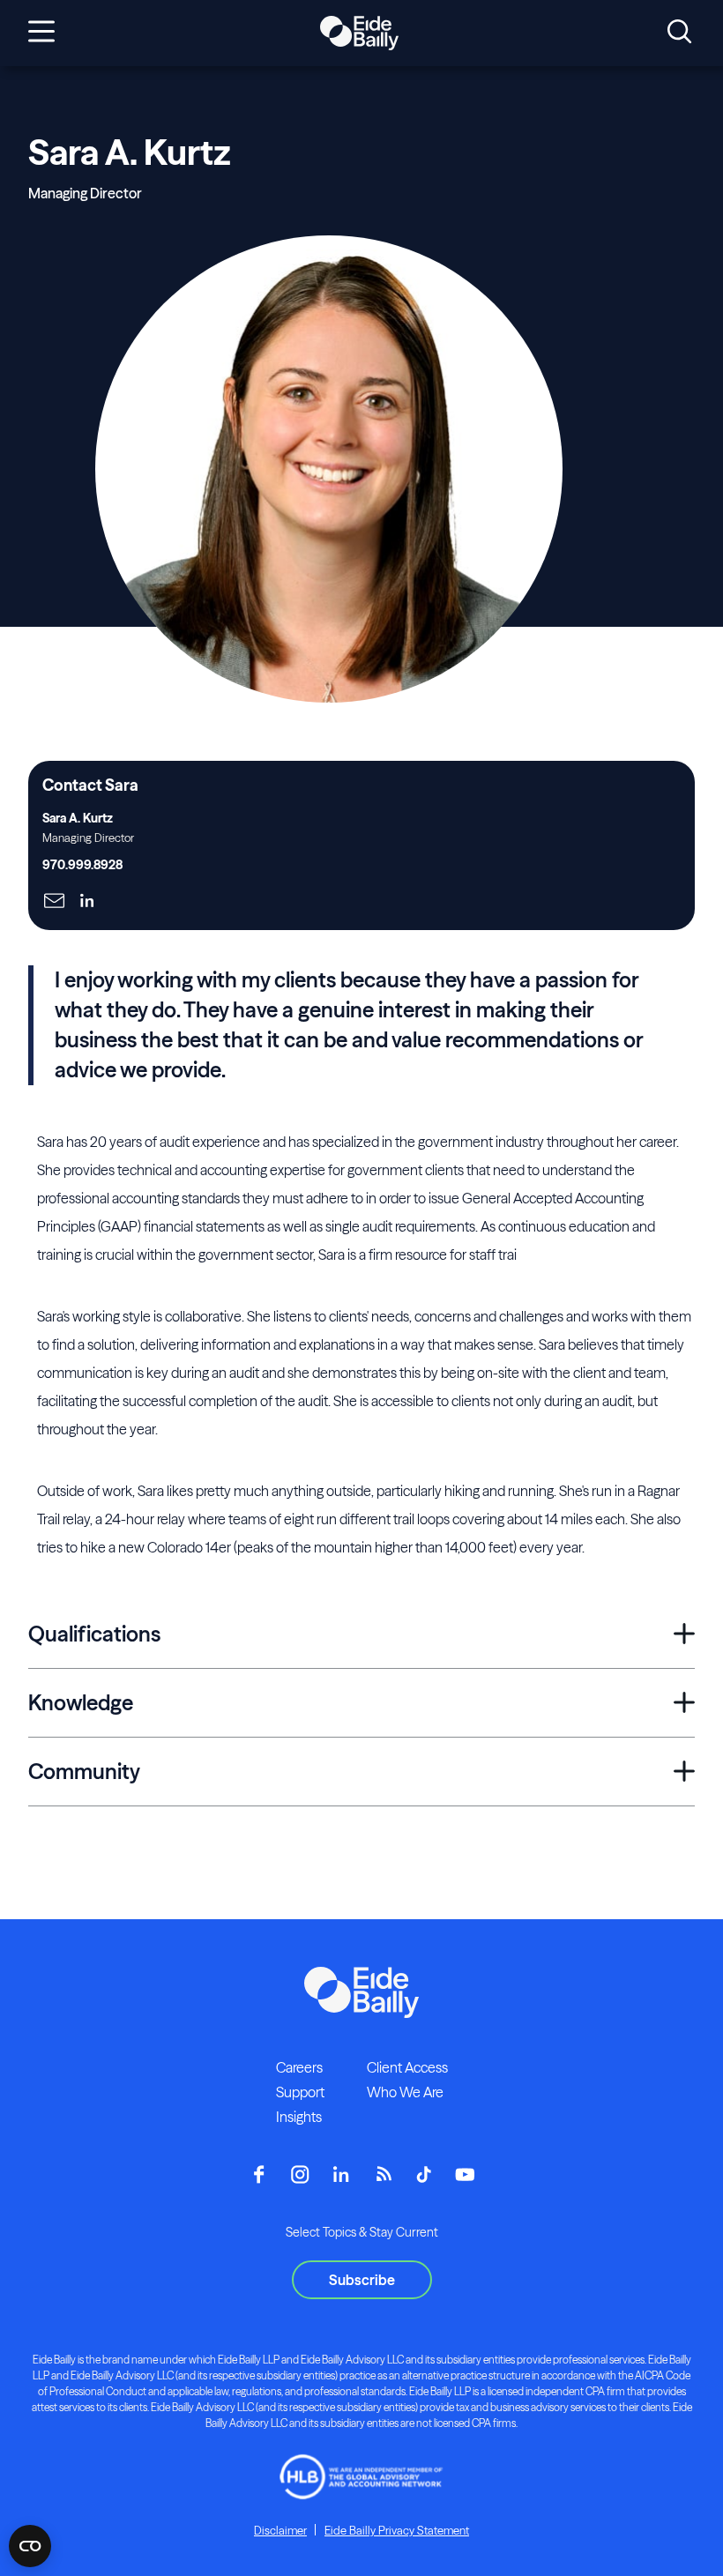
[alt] (359, 34)
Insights (299, 2117)
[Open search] (679, 33)
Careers (299, 2067)
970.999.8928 (82, 865)
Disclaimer (280, 2530)
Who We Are (405, 2092)
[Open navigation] (41, 33)
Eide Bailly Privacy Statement (397, 2530)
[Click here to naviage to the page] (54, 902)
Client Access (407, 2067)
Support (300, 2092)
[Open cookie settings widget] (30, 2546)
